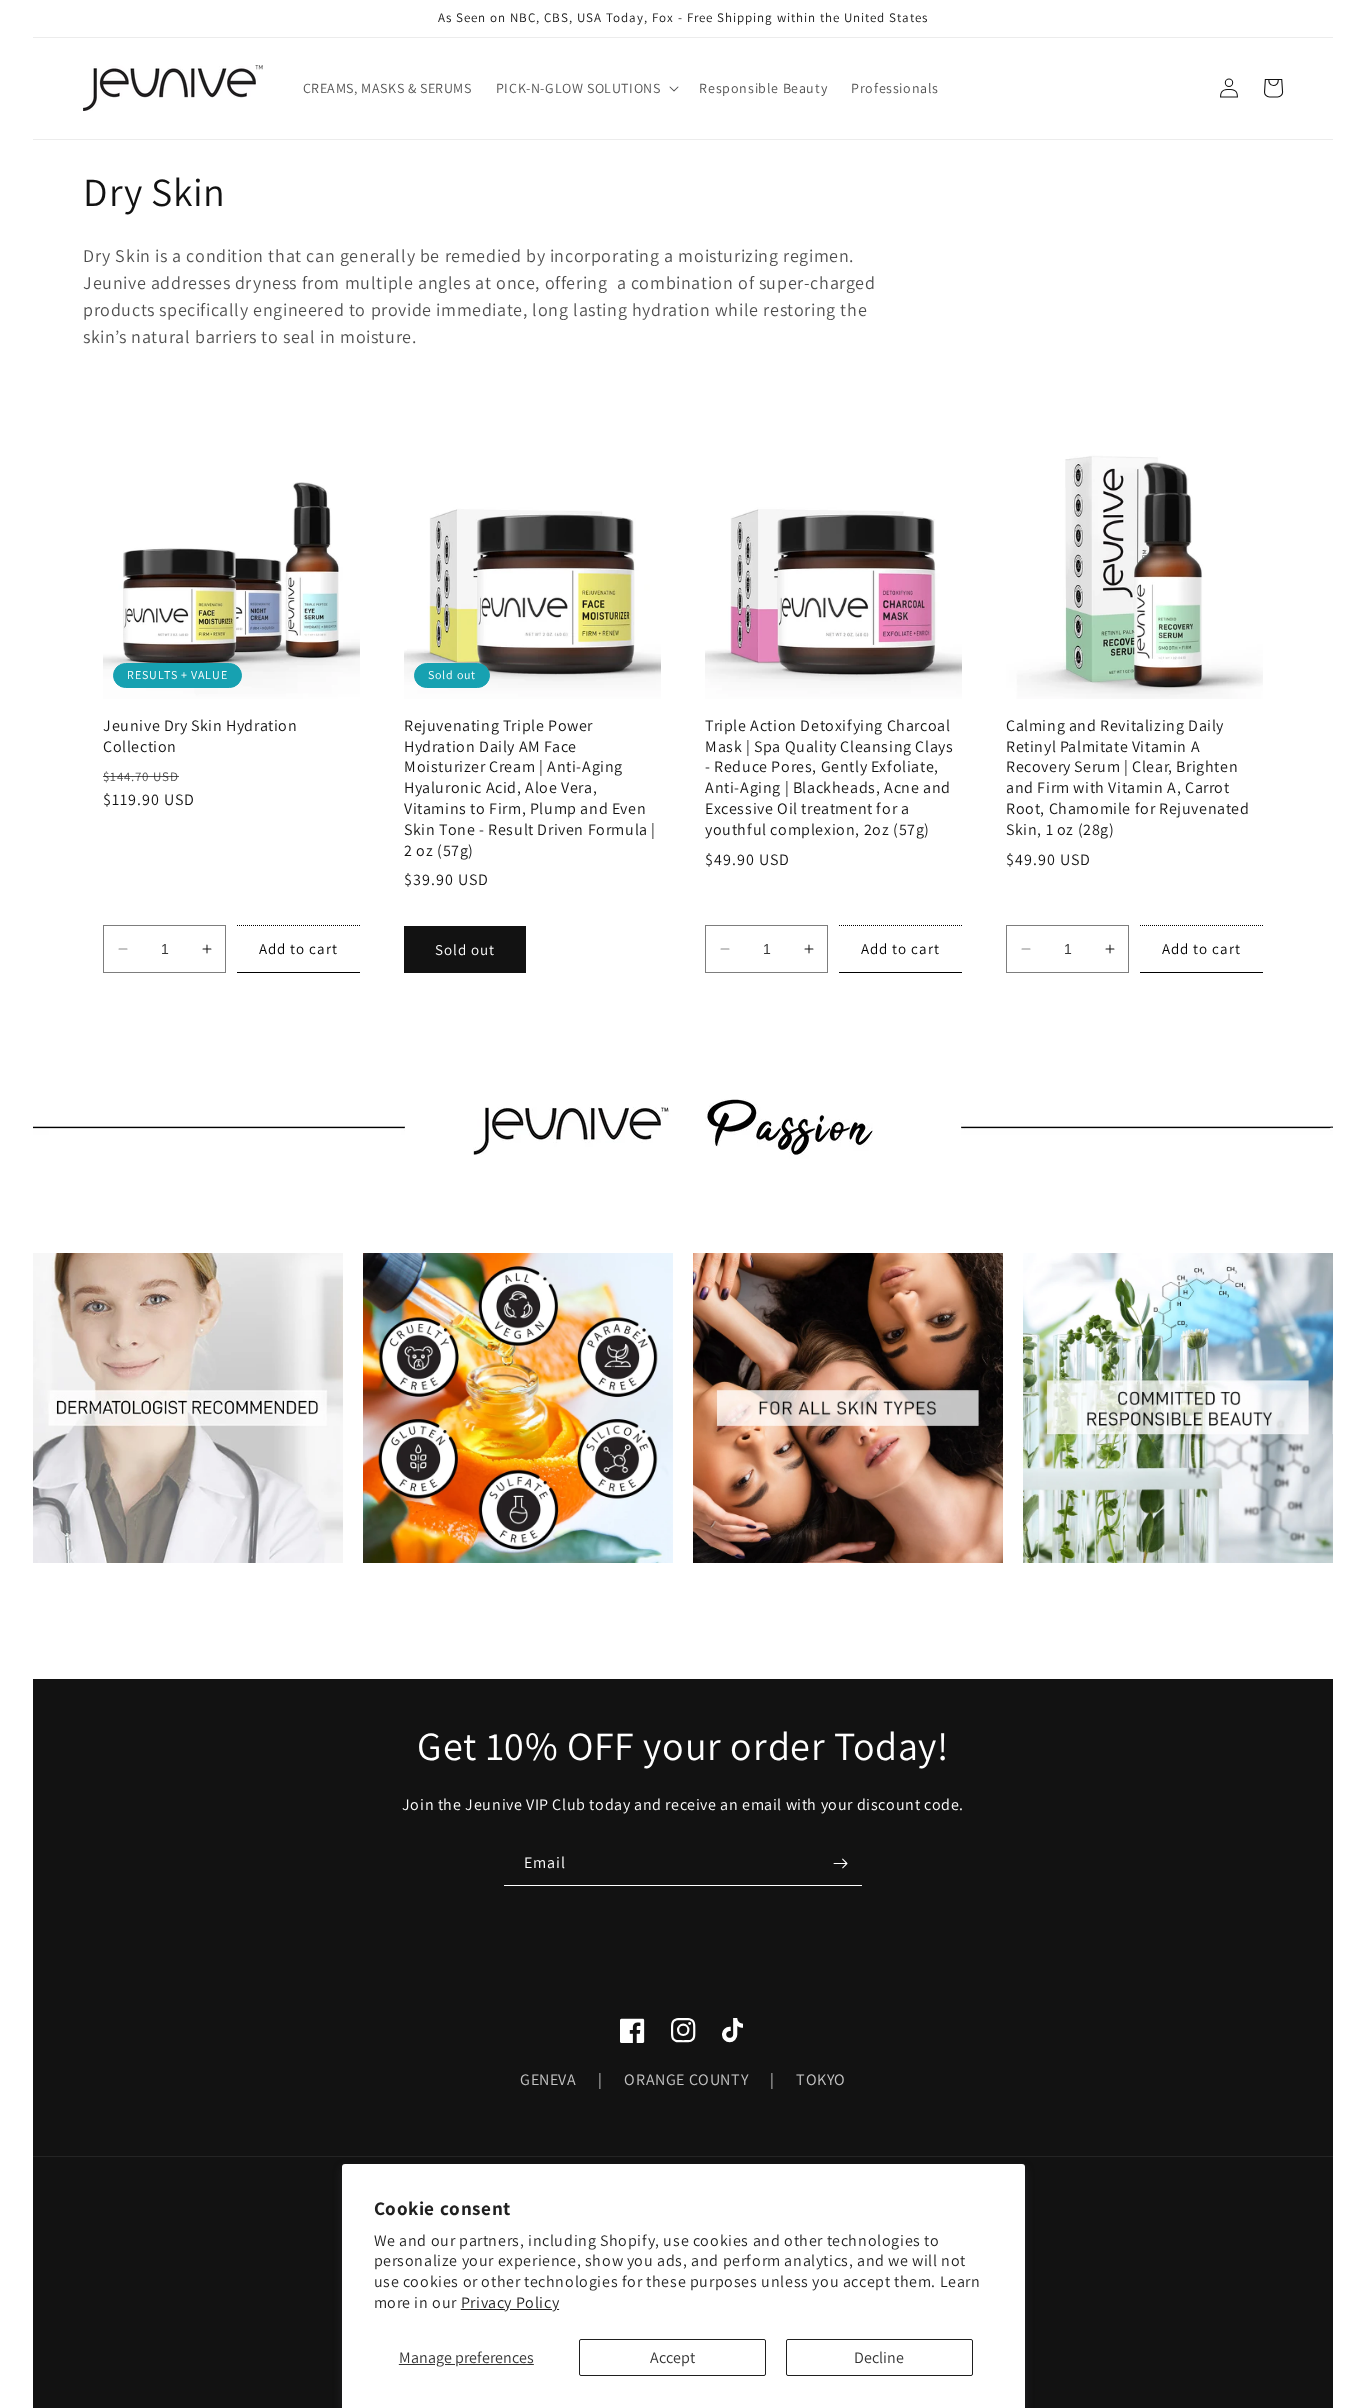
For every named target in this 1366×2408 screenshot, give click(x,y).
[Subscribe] (840, 1863)
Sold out (465, 949)
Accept (672, 2357)
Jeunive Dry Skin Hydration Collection (200, 736)
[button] (586, 88)
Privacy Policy (510, 2302)
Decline (879, 2357)
